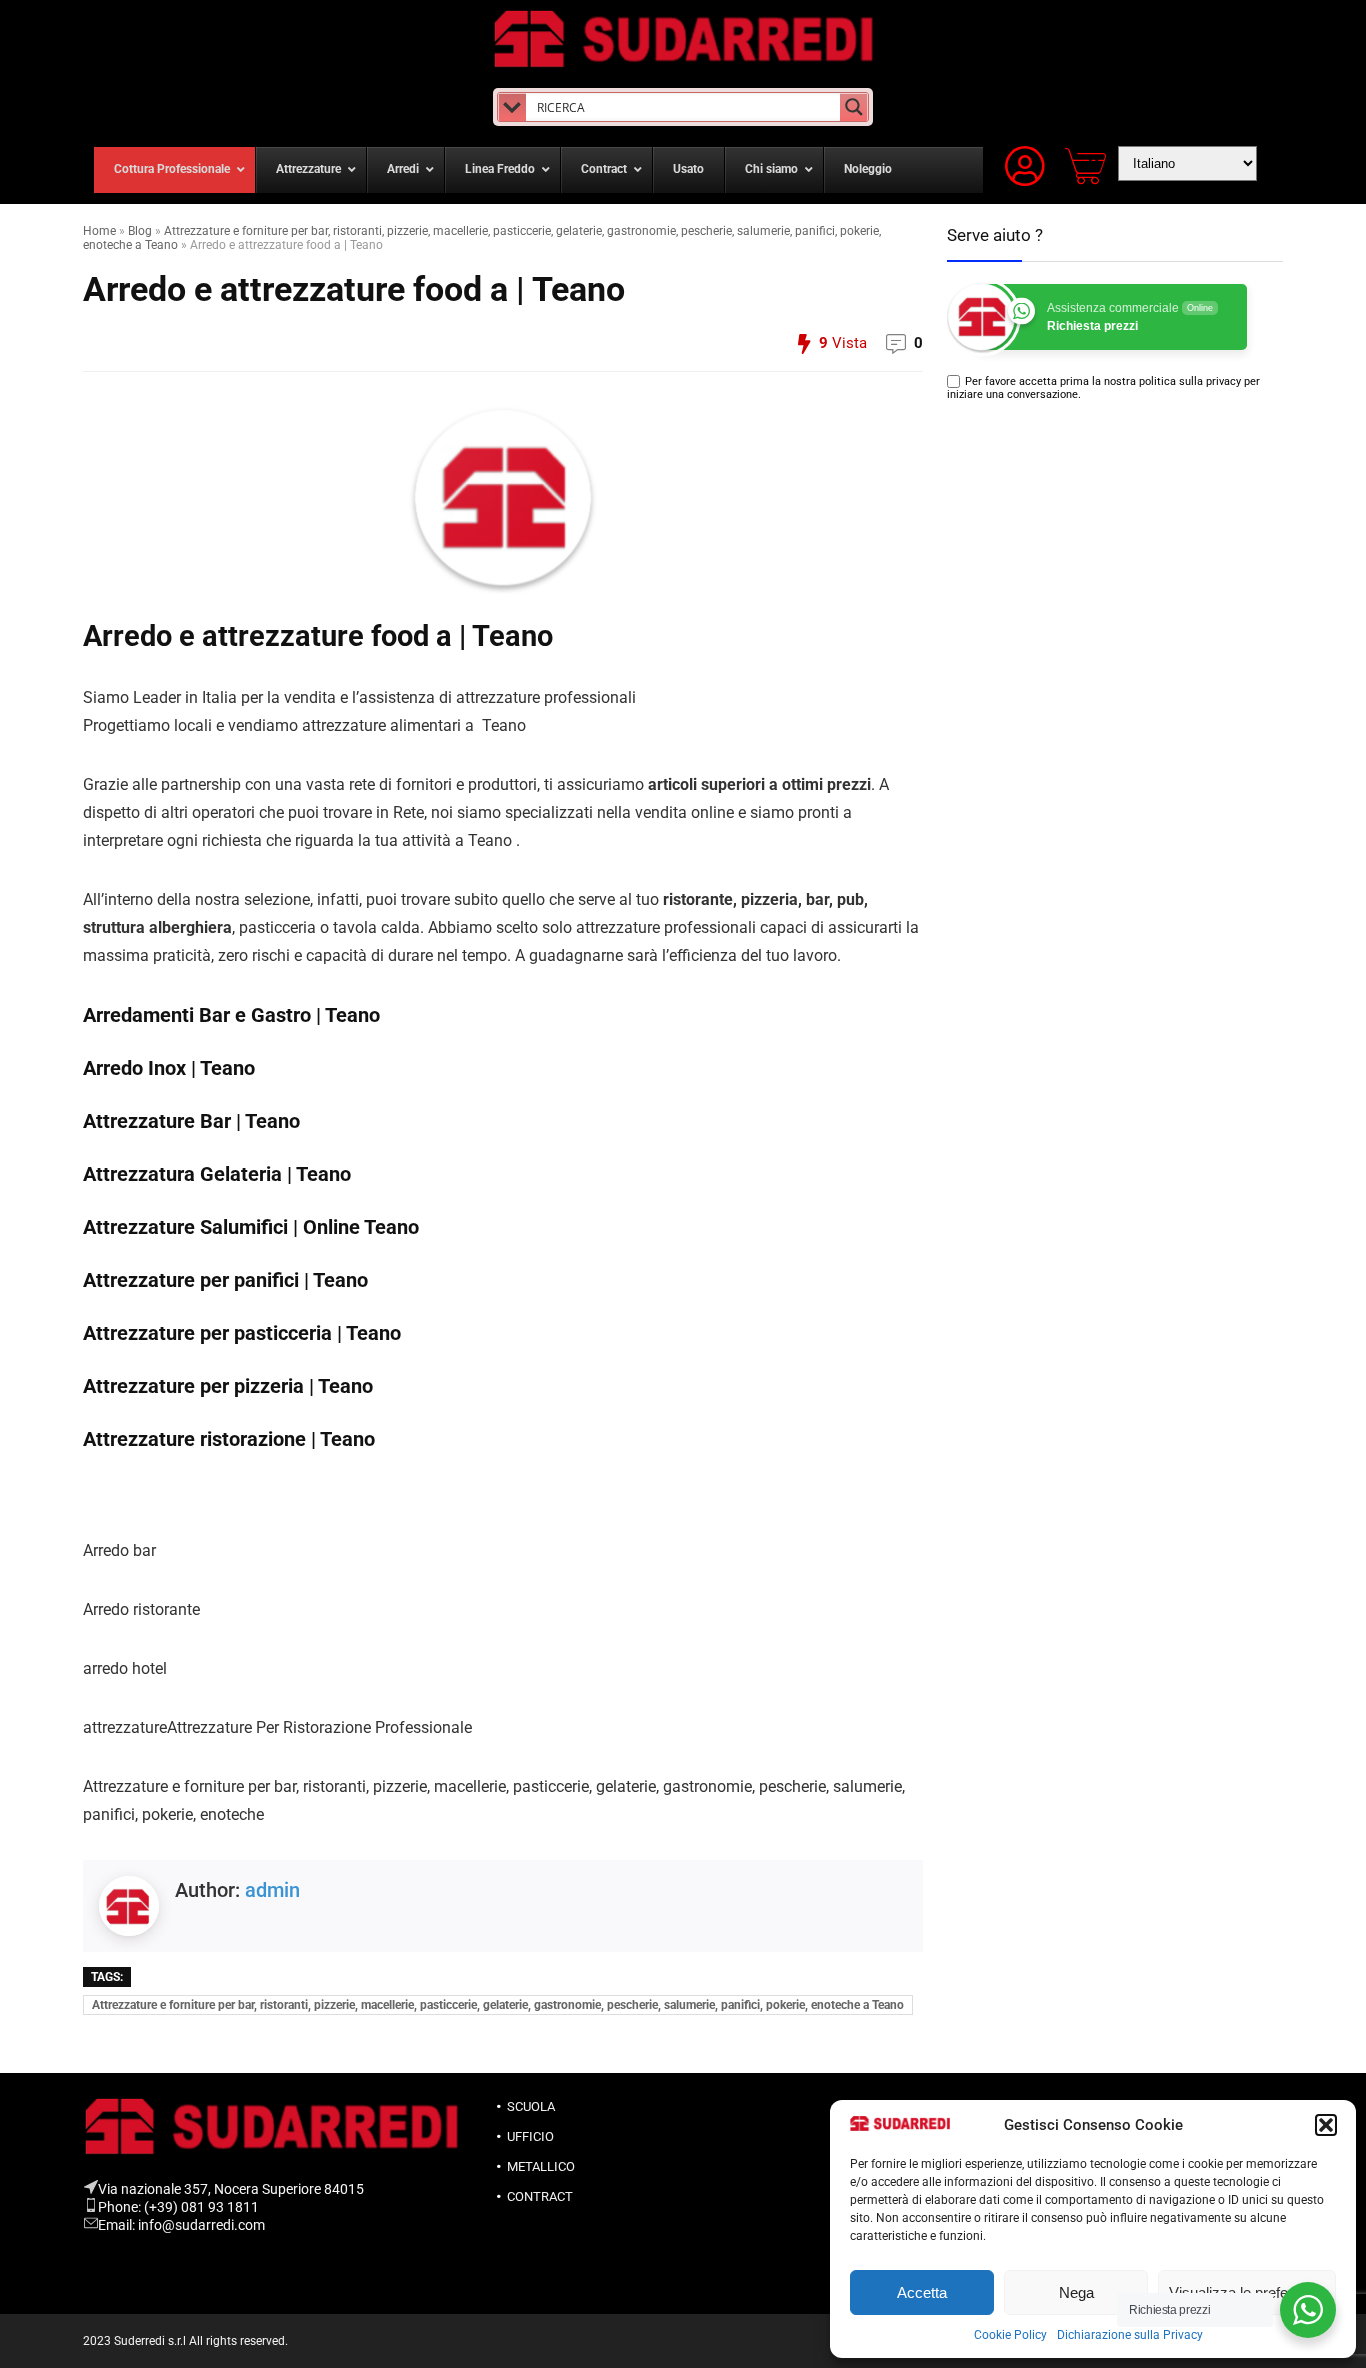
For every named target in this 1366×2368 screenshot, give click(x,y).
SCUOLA (531, 2106)
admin (272, 1890)
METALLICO (541, 2166)
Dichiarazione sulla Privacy (1130, 2335)
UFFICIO (530, 2136)
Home (99, 231)
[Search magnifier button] (854, 107)
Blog (140, 231)
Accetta (922, 2292)
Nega (1076, 2292)
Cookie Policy (1010, 2335)
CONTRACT (540, 2196)
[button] (1326, 2125)
